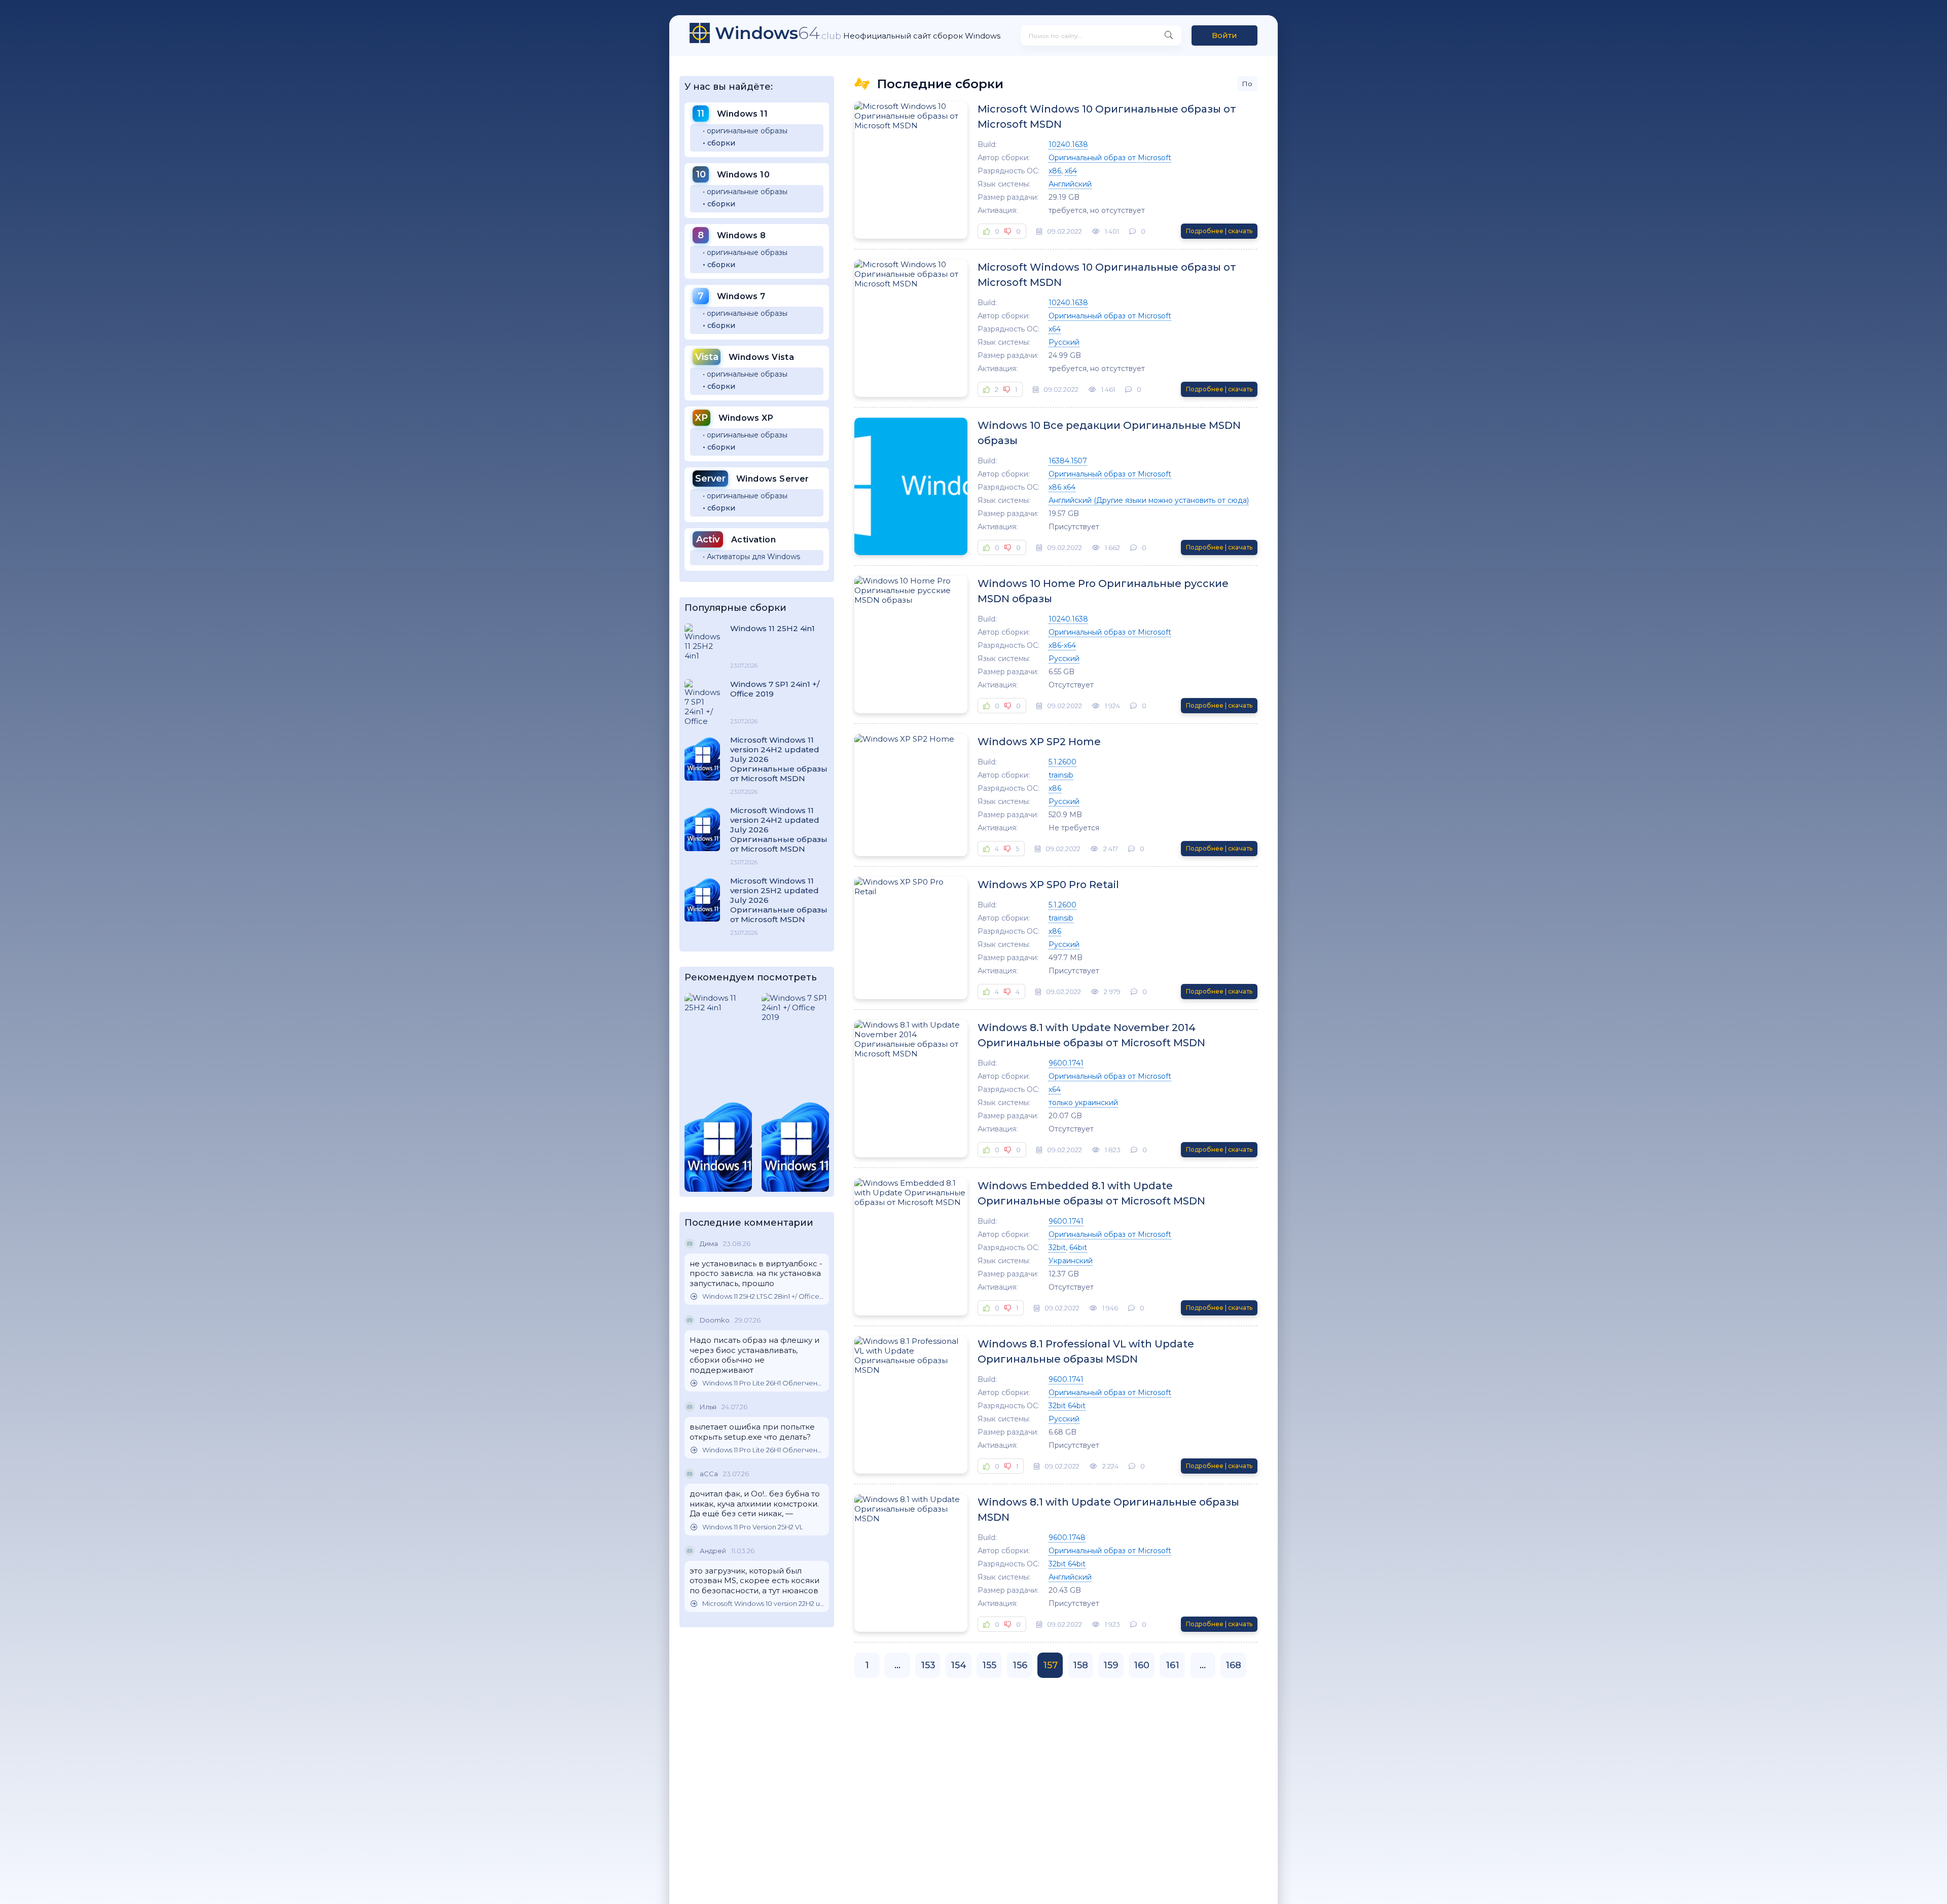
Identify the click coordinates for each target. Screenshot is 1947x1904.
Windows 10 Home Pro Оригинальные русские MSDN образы (1103, 591)
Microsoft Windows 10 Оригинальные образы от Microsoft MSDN (1107, 117)
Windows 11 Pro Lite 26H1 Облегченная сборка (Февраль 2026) (763, 1383)
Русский (1064, 342)
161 (1173, 1665)
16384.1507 (1068, 461)
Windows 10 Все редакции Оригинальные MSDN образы (1109, 433)
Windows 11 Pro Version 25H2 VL (753, 1527)
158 (1080, 1665)
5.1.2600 (1062, 762)
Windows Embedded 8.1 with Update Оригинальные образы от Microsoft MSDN (1091, 1193)
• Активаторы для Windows (751, 557)
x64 (1071, 171)
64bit (1078, 1248)
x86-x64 (1062, 645)
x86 (1055, 171)
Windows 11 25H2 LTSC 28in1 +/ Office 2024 (763, 1296)
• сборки (719, 143)
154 (959, 1665)
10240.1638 (1068, 144)
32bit (1057, 1248)
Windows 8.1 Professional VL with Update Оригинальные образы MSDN (1086, 1351)
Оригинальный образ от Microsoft (1110, 158)
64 (778, 33)
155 (989, 1665)
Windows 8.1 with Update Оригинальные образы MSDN (1108, 1510)
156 (1020, 1665)
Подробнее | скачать (1219, 231)
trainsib (1061, 775)
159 (1111, 1665)
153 (928, 1665)
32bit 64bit (1067, 1406)
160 (1142, 1665)
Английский (1070, 184)
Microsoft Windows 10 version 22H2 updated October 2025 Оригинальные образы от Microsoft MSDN (763, 1604)
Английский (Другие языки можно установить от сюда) (1149, 500)
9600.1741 (1066, 1063)
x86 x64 (1062, 487)
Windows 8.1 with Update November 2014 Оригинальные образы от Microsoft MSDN (1091, 1035)
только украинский (1083, 1103)
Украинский (1071, 1261)
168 (1233, 1665)
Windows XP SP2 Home (1039, 742)
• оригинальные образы (745, 131)
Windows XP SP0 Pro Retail (1048, 885)
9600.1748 (1067, 1537)
